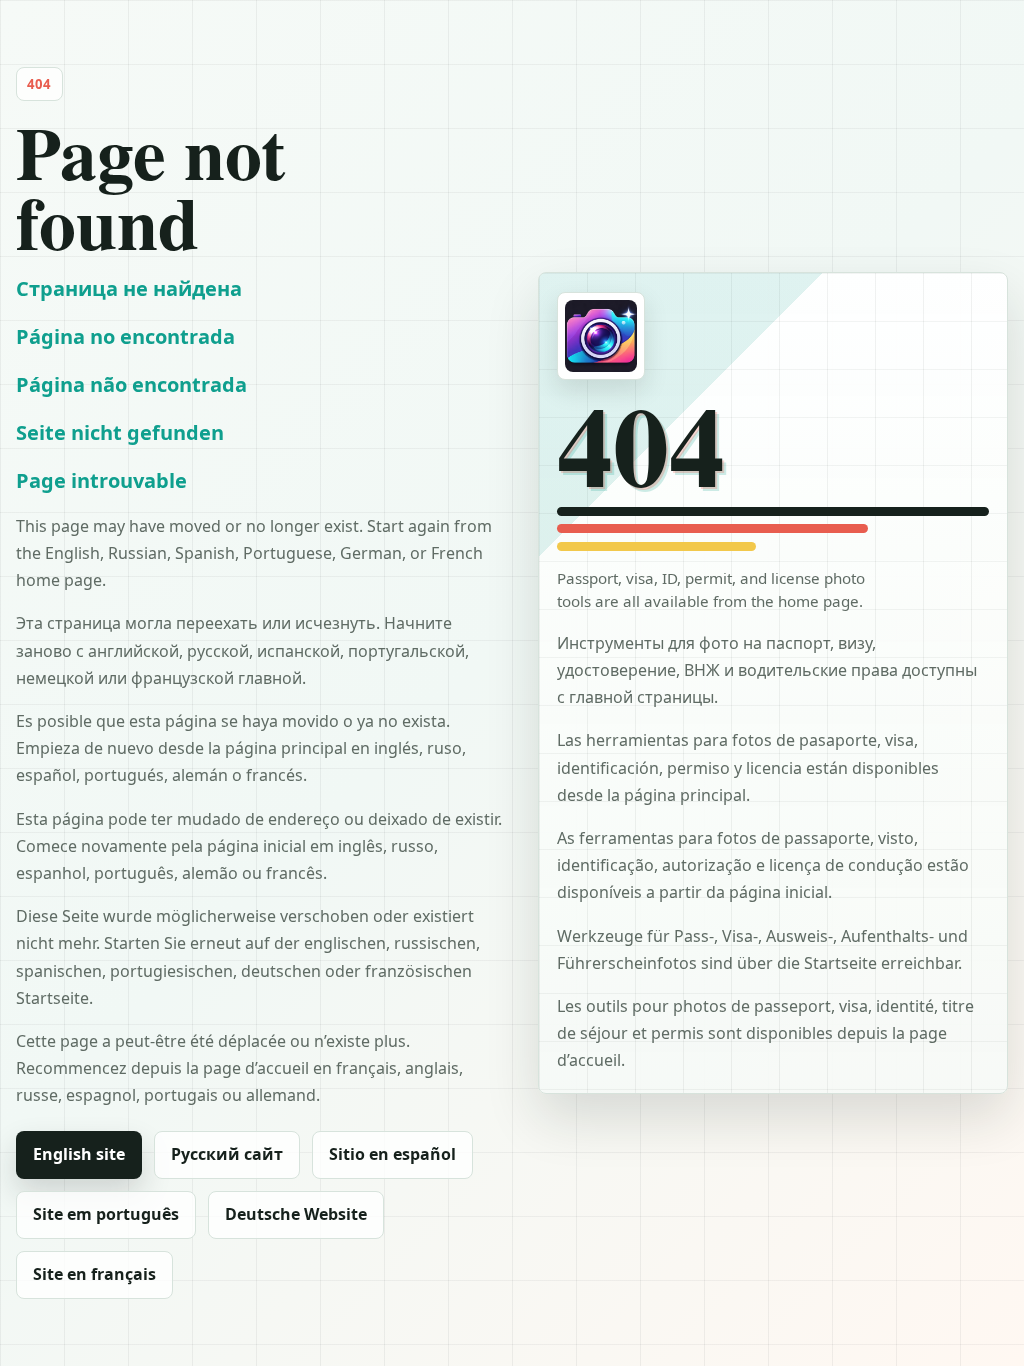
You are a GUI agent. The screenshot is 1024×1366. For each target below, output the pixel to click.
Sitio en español (392, 1154)
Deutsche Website (296, 1214)
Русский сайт (227, 1154)
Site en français (94, 1274)
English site (79, 1154)
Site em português (106, 1214)
